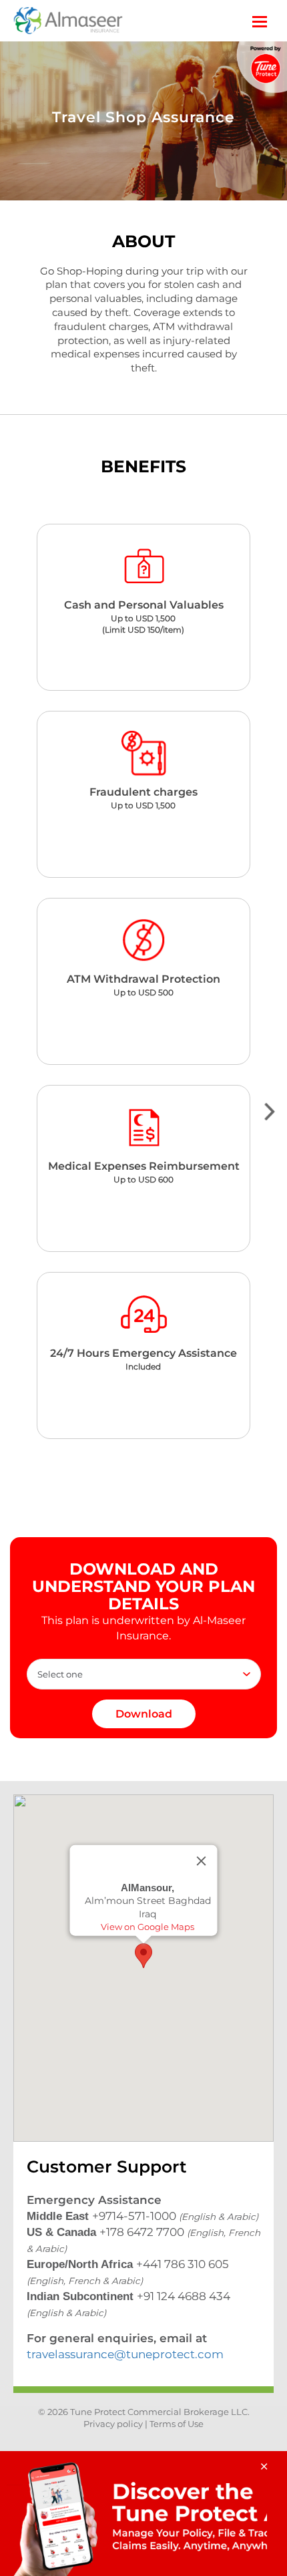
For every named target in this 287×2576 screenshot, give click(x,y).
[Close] (202, 1861)
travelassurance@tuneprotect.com (125, 2354)
